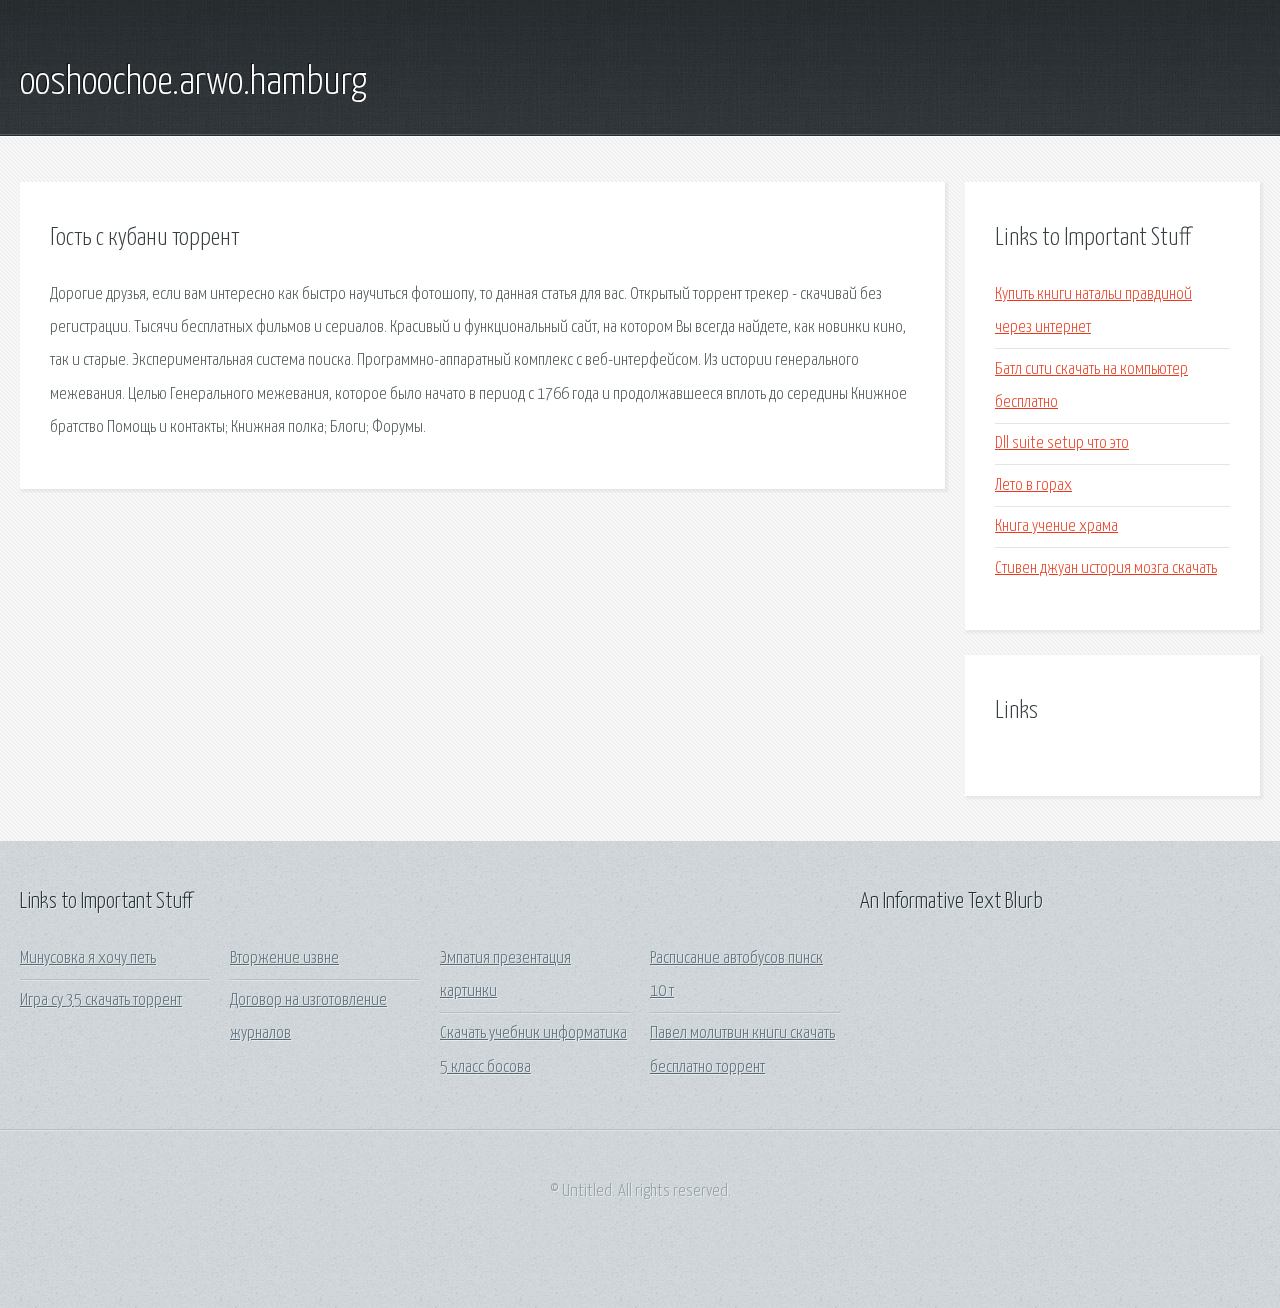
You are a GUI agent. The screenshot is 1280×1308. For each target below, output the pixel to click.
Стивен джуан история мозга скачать (1106, 568)
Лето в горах (1033, 485)
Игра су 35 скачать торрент (101, 1000)
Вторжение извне (284, 958)
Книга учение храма (1056, 526)
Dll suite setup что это (1062, 443)
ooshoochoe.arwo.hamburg (193, 83)
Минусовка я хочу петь (88, 958)
